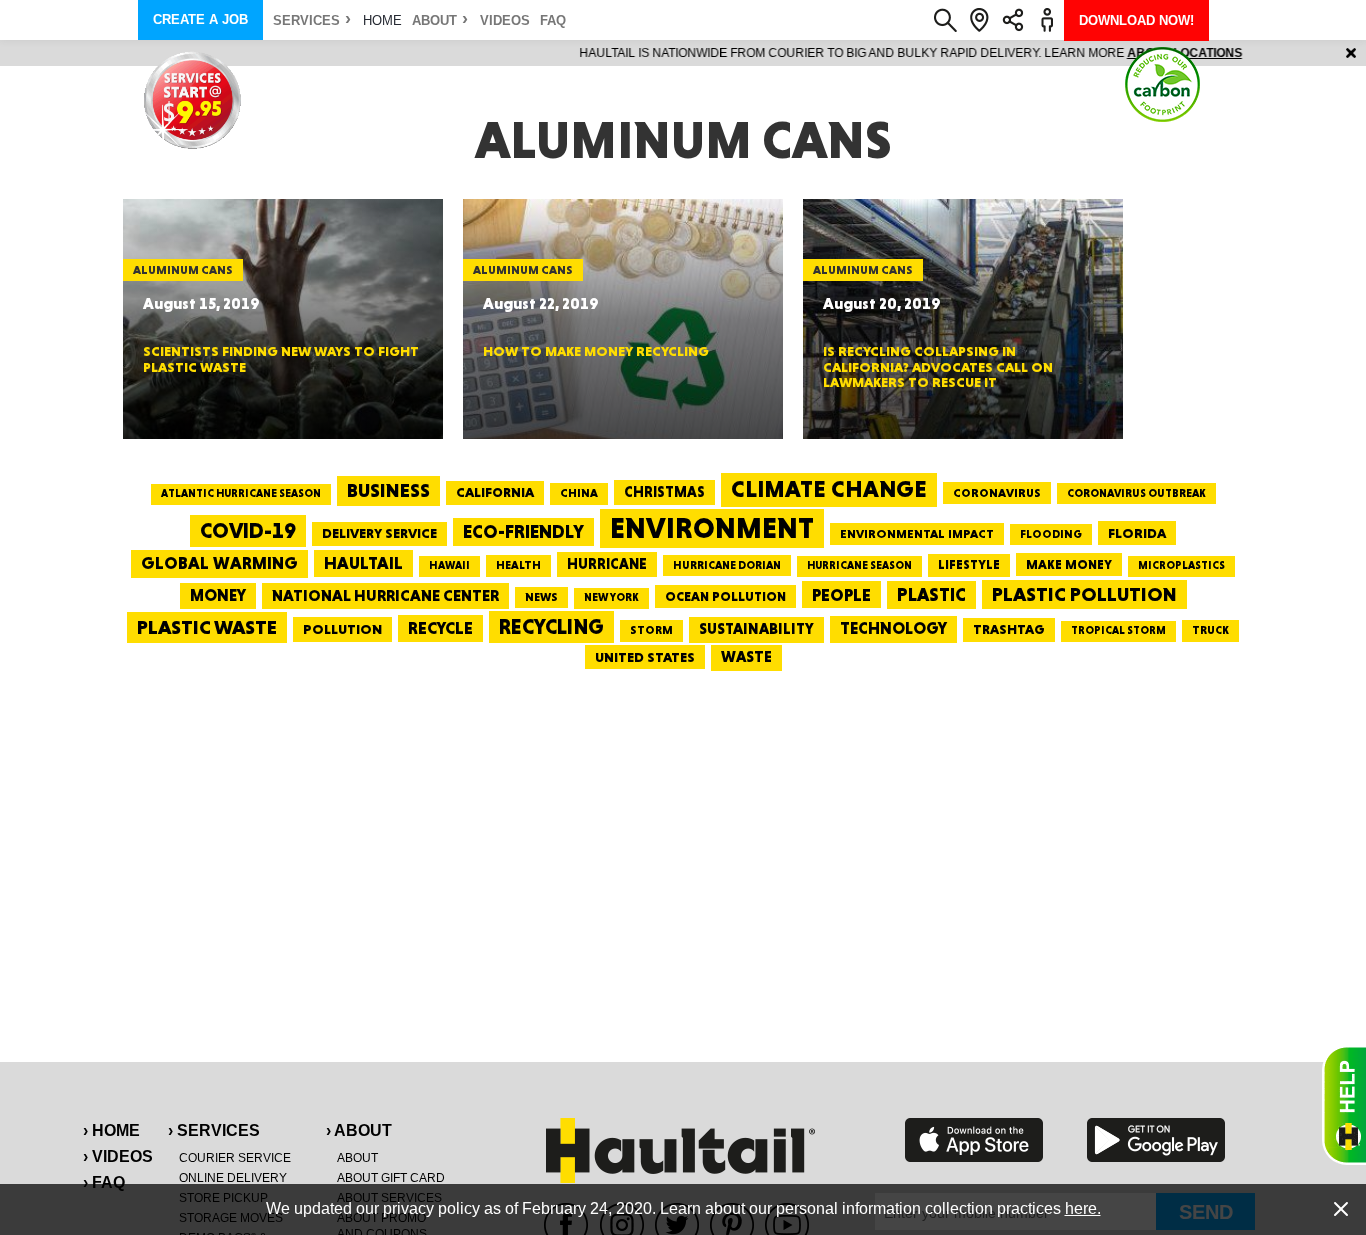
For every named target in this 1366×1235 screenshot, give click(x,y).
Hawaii (449, 565)
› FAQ (104, 1182)
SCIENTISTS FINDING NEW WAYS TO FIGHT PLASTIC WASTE (281, 358)
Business (388, 490)
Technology (893, 628)
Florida (1137, 533)
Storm (651, 630)
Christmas (664, 492)
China (579, 493)
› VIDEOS (118, 1156)
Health (518, 565)
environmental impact (917, 534)
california (495, 492)
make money (1069, 564)
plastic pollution (1084, 594)
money (218, 595)
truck (1210, 630)
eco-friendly (523, 531)
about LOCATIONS (957, 53)
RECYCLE (440, 628)
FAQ (553, 20)
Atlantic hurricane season (241, 493)
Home (382, 20)
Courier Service (235, 1158)
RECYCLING (551, 626)
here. (1083, 1208)
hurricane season (859, 565)
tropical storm (1118, 630)
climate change (829, 489)
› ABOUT (359, 1130)
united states (645, 657)
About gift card (391, 1178)
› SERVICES (214, 1130)
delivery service (379, 533)
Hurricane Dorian (727, 565)
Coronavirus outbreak (1136, 493)
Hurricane (607, 563)
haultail (363, 563)
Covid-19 (248, 530)
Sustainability (756, 629)
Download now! (1136, 20)
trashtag (1009, 629)
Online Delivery (233, 1178)
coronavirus (997, 493)
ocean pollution (725, 596)
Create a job (200, 19)
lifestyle (969, 564)
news (541, 597)
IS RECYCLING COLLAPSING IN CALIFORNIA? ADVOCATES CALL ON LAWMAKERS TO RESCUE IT (938, 366)
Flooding (1051, 534)
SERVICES (306, 20)
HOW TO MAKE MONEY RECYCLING (596, 351)
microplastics (1181, 565)
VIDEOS (505, 20)
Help (1344, 1105)
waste (746, 657)
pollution (342, 629)
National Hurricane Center (385, 595)
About (434, 20)
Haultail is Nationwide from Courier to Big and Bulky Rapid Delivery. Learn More (683, 53)
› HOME (111, 1130)
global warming (219, 563)
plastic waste (207, 627)
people (841, 594)
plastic (931, 594)
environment (712, 528)
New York (611, 597)
